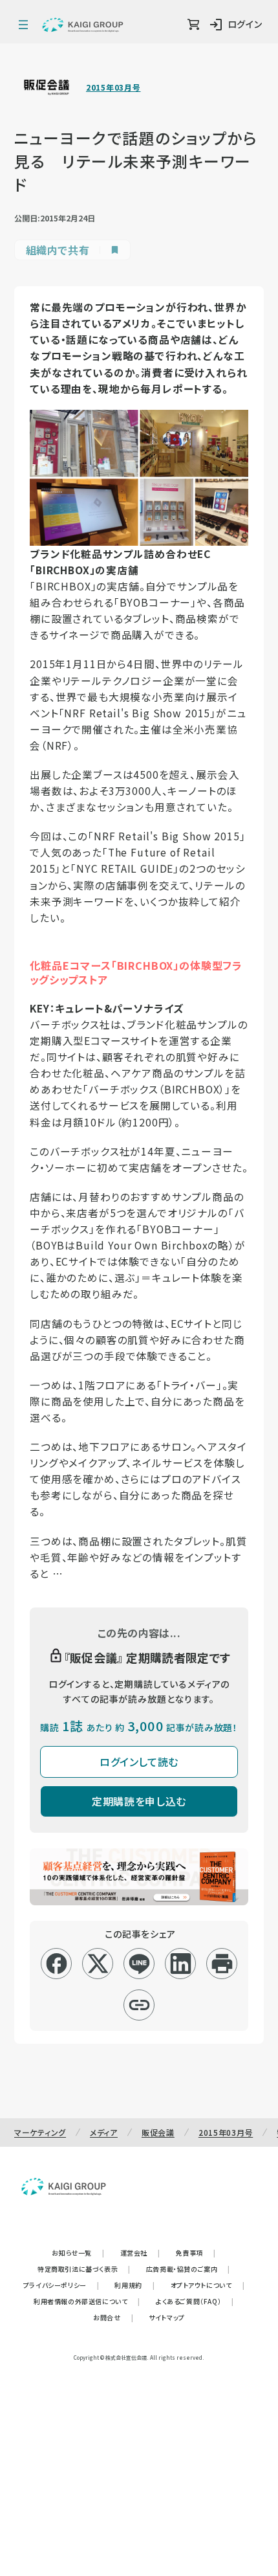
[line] (139, 1964)
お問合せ (113, 2317)
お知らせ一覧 (78, 2253)
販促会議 (158, 2132)
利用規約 (134, 2285)
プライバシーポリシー (61, 2285)
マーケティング (40, 2132)
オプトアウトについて (208, 2285)
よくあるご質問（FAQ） (195, 2301)
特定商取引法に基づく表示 (84, 2269)
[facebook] (57, 1964)
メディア (104, 2132)
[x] (98, 1964)
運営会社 (140, 2253)
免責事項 (196, 2253)
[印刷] (222, 1964)
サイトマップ (167, 2317)
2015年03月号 (113, 87)
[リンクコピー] (139, 2005)
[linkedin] (181, 1964)
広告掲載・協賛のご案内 (188, 2269)
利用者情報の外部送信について (87, 2301)
